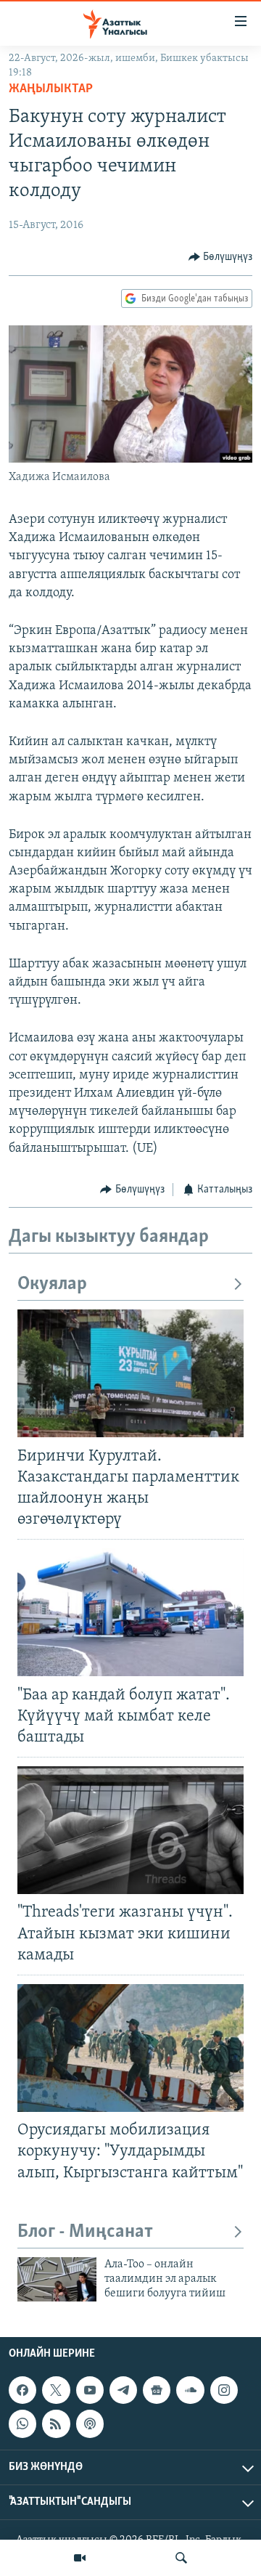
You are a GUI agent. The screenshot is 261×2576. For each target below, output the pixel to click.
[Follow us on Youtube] (90, 2390)
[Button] (221, 257)
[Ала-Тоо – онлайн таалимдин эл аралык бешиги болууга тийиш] (57, 2279)
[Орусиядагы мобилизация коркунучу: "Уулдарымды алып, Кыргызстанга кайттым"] (130, 2048)
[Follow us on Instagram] (224, 2390)
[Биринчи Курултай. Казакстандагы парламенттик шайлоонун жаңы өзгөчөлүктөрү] (130, 1373)
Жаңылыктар (51, 89)
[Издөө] (181, 2558)
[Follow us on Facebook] (22, 2390)
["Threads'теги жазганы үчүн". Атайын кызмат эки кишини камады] (130, 1830)
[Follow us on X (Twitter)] (56, 2390)
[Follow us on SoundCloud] (190, 2390)
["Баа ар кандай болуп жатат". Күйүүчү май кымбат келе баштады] (130, 1612)
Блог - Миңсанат (85, 2232)
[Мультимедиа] (80, 2558)
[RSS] (56, 2423)
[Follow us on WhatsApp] (22, 2423)
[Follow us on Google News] (157, 2390)
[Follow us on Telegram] (123, 2390)
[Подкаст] (90, 2423)
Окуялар (52, 1284)
